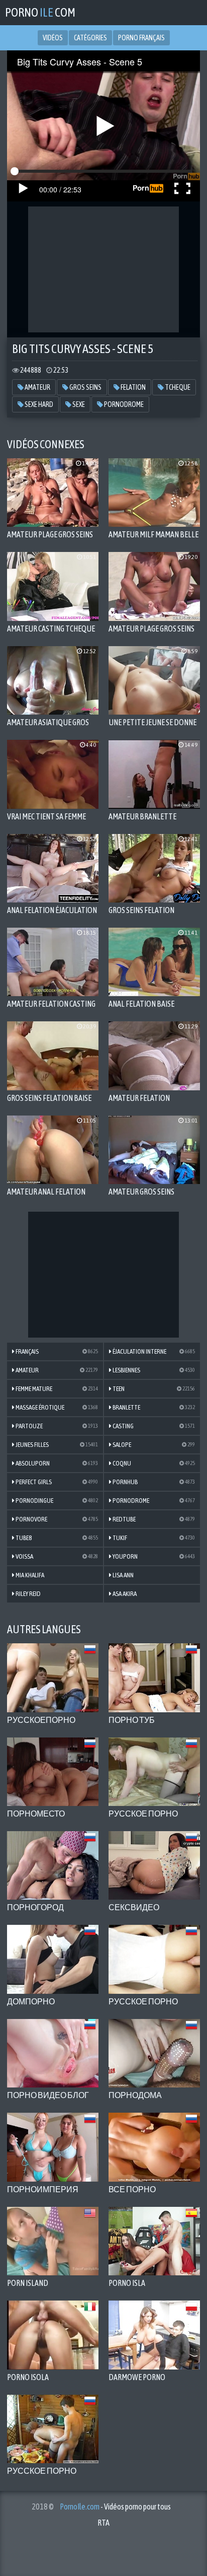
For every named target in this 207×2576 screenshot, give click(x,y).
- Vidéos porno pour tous (115, 2507)
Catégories (90, 38)
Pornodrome (123, 404)
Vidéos (53, 38)
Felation (133, 387)
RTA (103, 2523)
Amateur (37, 387)
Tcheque (177, 387)
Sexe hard (38, 404)
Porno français (141, 38)
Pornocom (40, 12)
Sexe (78, 404)
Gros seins (85, 387)
